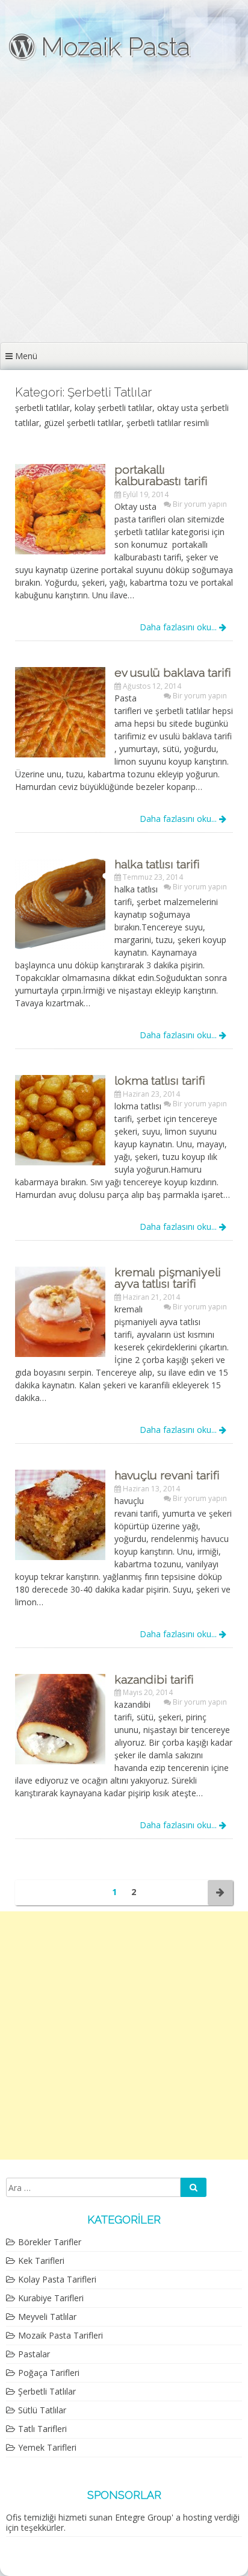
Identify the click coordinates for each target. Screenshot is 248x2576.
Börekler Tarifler (50, 2242)
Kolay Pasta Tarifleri (57, 2279)
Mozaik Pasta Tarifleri (60, 2335)
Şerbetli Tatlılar (47, 2391)
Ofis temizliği (31, 2517)
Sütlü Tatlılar (42, 2410)
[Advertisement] (124, 212)
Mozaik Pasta (112, 47)
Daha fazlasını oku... (179, 627)
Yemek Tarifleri (47, 2447)
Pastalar (34, 2354)
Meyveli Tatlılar (47, 2317)
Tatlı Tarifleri (42, 2429)
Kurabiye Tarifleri (51, 2298)
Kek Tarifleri (41, 2261)
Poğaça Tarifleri (49, 2373)
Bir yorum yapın (200, 504)
